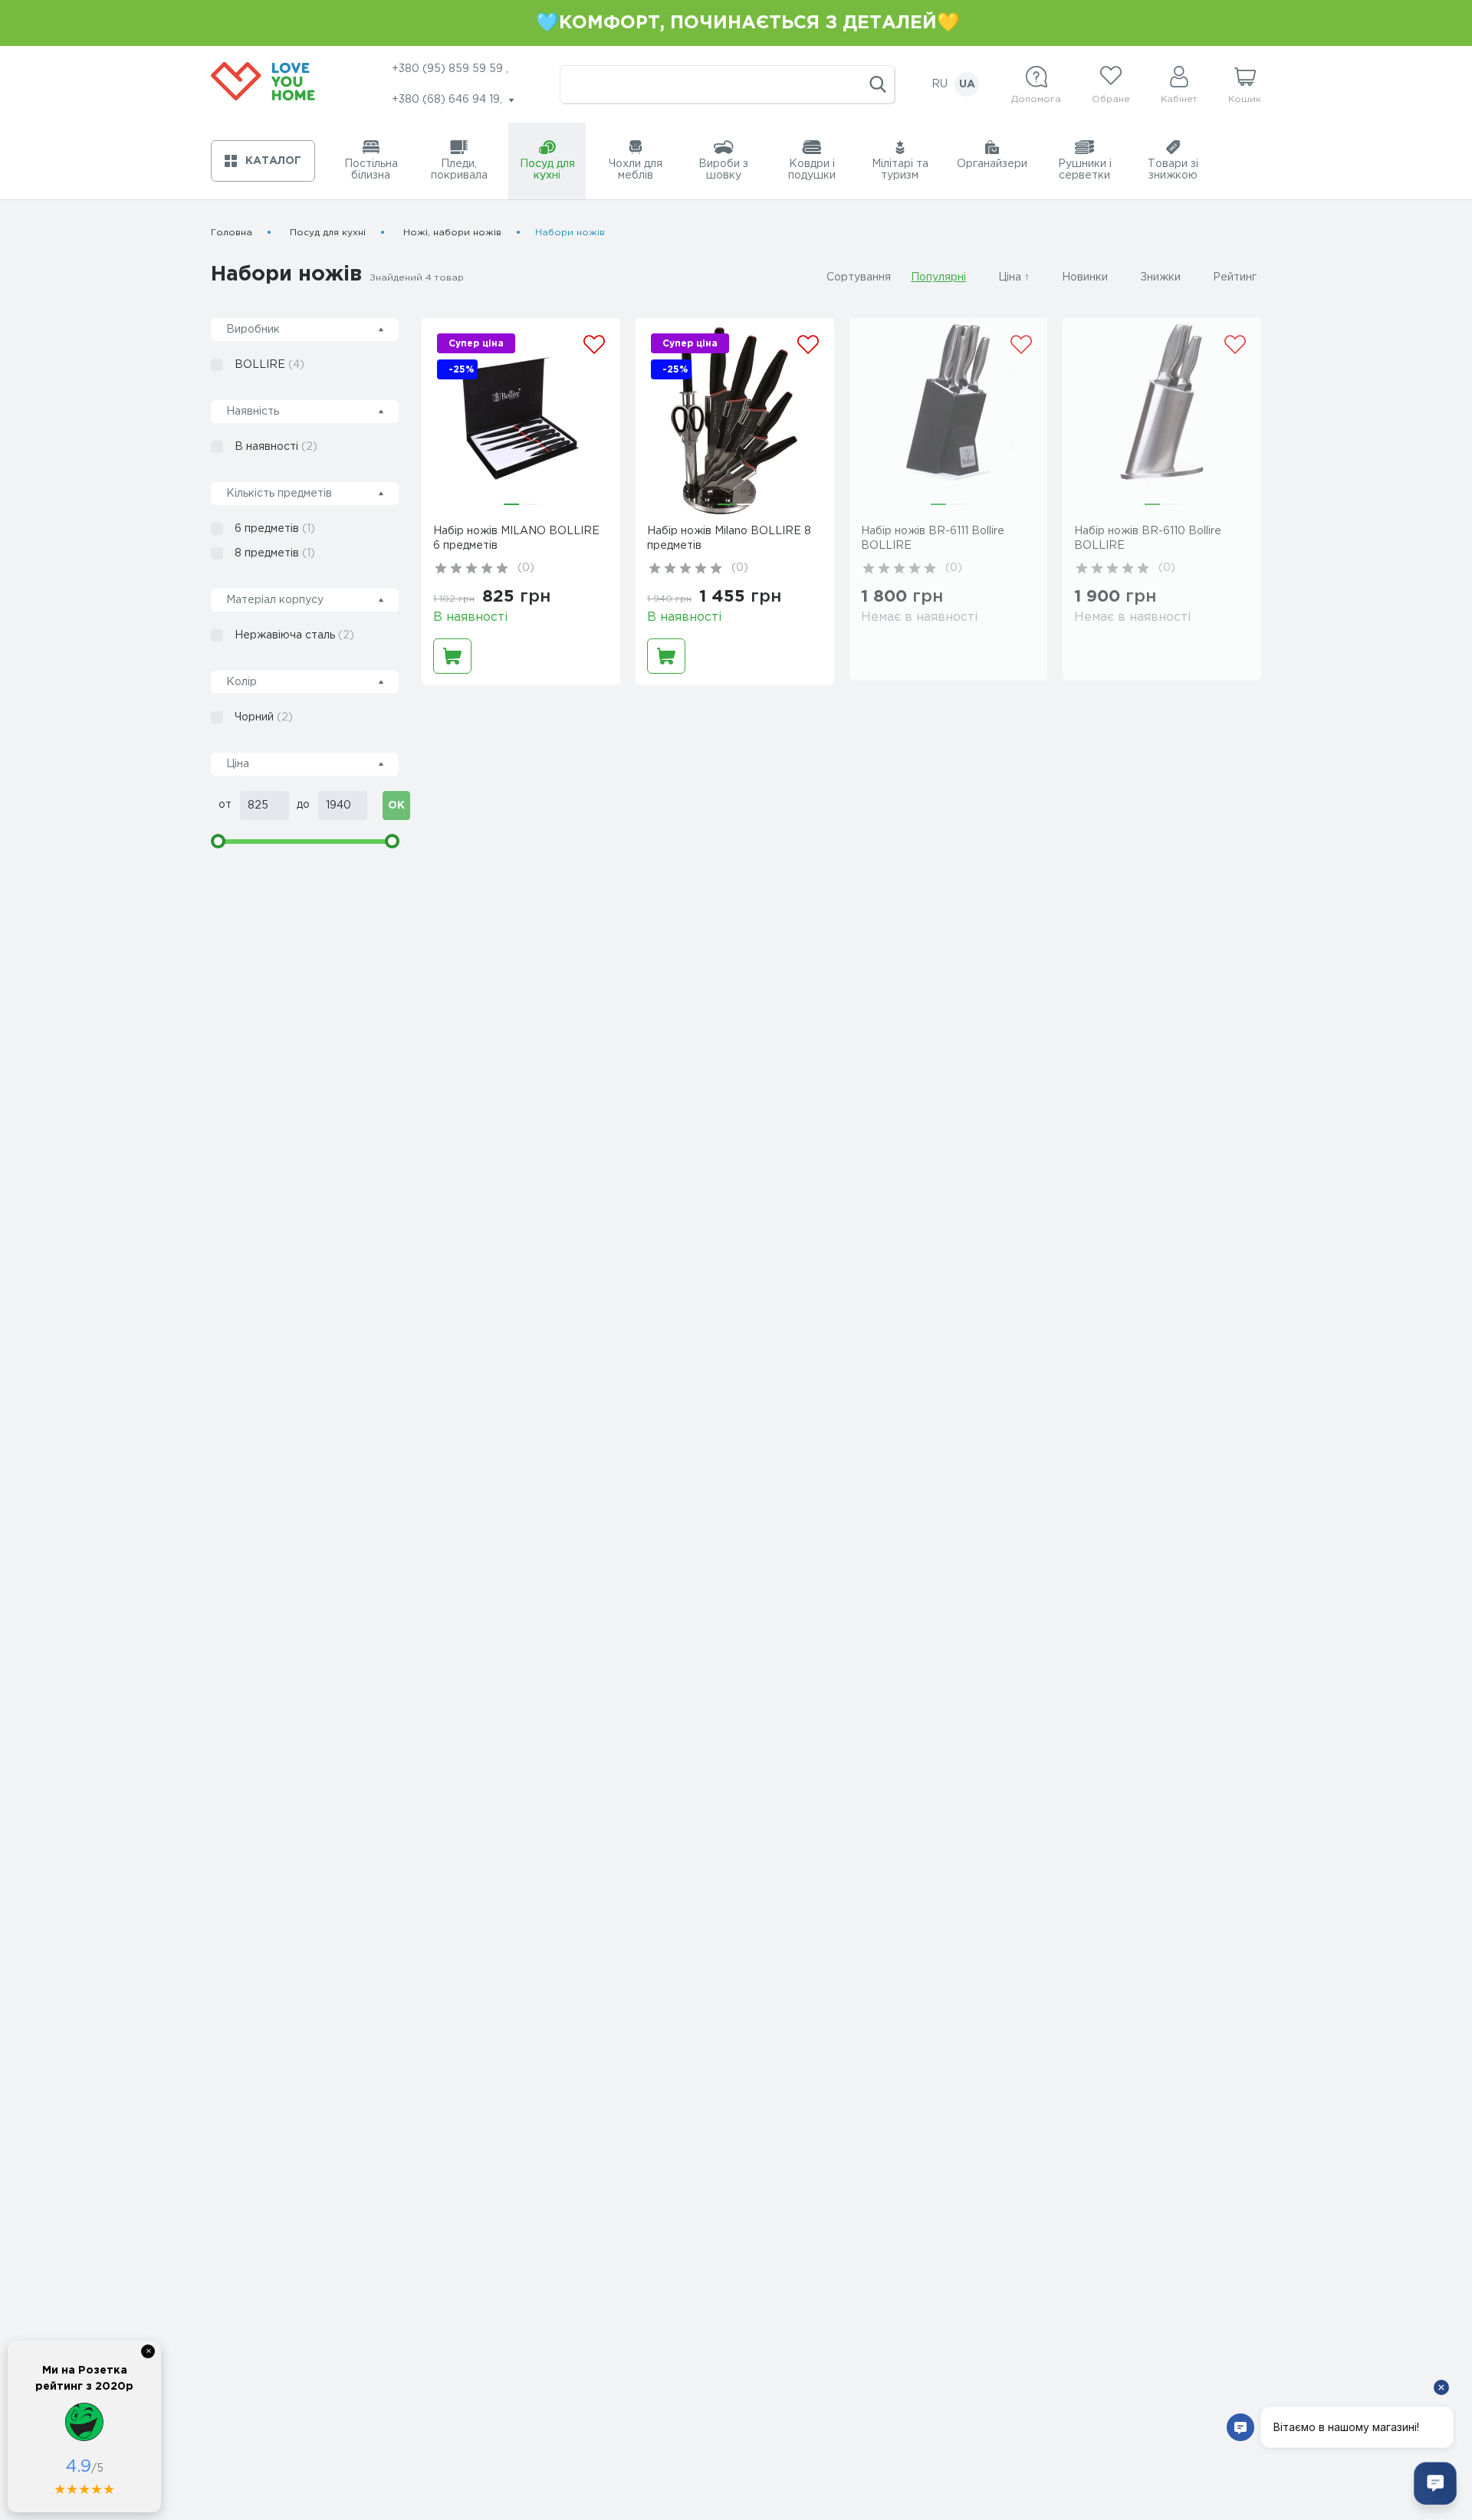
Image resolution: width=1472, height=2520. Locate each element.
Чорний (264, 717)
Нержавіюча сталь (294, 635)
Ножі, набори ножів (452, 233)
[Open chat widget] (1435, 2483)
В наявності (276, 447)
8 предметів (275, 553)
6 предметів (275, 529)
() (526, 568)
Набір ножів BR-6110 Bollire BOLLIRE (1148, 538)
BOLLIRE (269, 365)
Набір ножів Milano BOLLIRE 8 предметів (729, 538)
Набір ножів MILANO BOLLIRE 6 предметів (516, 538)
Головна (232, 233)
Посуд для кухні (328, 233)
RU (940, 84)
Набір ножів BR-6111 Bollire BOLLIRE (933, 538)
